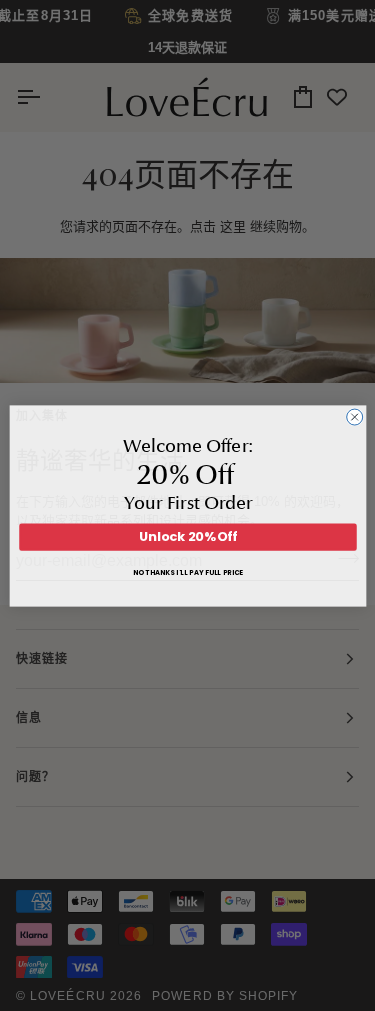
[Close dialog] (354, 417)
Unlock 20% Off (187, 536)
